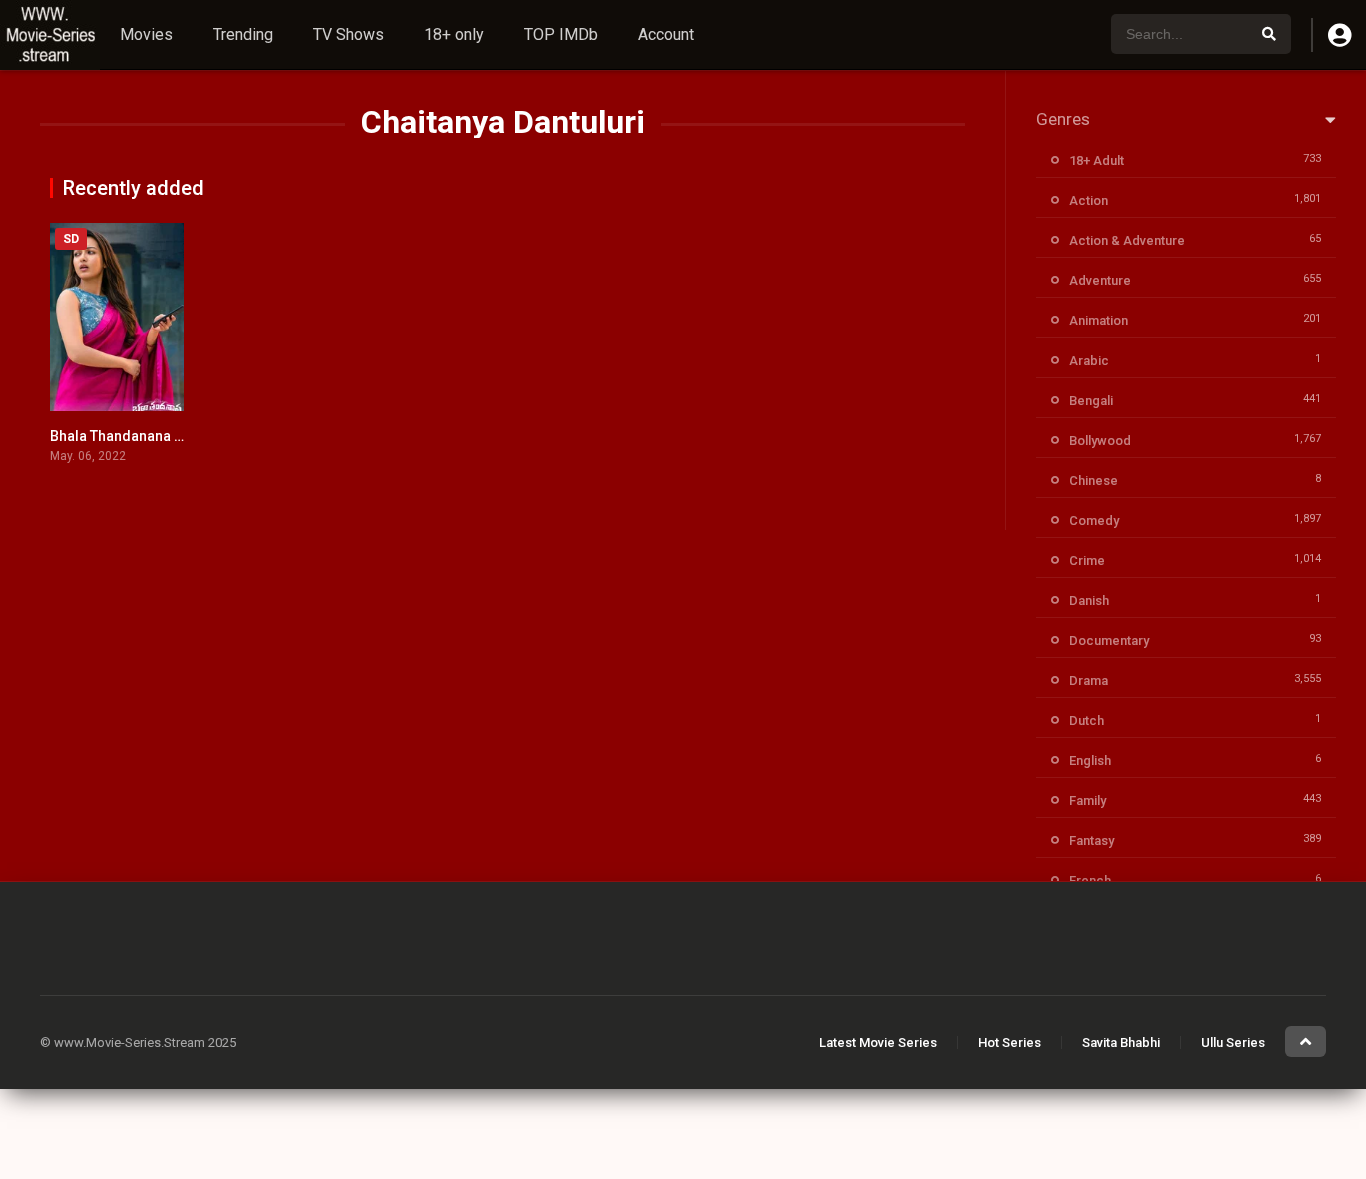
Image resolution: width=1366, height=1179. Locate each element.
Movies (146, 34)
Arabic (1089, 360)
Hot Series (1009, 1042)
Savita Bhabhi (1121, 1042)
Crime (1087, 560)
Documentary (1109, 640)
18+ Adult (1096, 160)
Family (1087, 800)
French (1090, 880)
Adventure (1100, 280)
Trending (243, 34)
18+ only (454, 34)
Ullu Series (1233, 1042)
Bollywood (1100, 440)
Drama (1088, 680)
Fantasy (1091, 840)
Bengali (1091, 400)
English (1090, 760)
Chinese (1093, 480)
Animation (1098, 320)
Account (666, 34)
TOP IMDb (561, 34)
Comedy (1094, 520)
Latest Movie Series (878, 1042)
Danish (1089, 600)
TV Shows (348, 34)
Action (1088, 200)
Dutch (1086, 720)
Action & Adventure (1127, 240)
